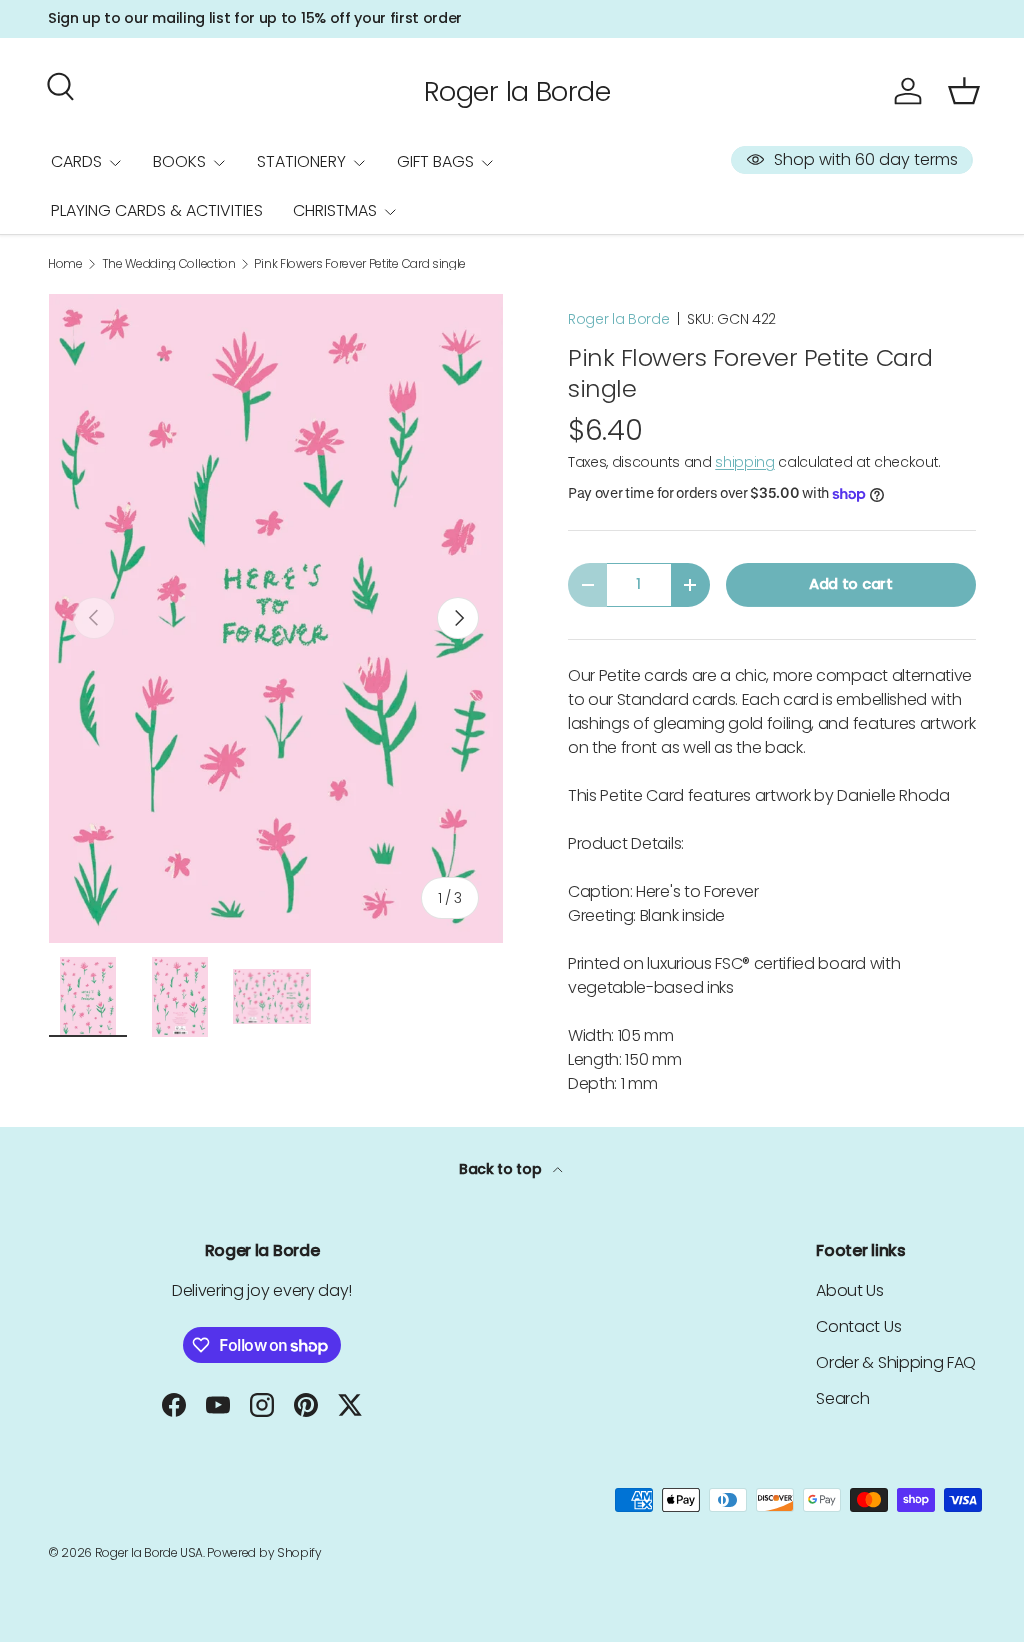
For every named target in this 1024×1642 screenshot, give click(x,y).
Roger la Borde (619, 319)
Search (842, 1398)
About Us (849, 1290)
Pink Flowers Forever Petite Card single (360, 264)
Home (65, 264)
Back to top (502, 1169)
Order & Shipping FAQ (896, 1362)
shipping (744, 462)
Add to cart (850, 584)
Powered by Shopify (264, 1552)
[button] (964, 91)
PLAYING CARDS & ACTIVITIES (157, 210)
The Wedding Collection (169, 264)
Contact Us (858, 1326)
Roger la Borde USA (149, 1552)
